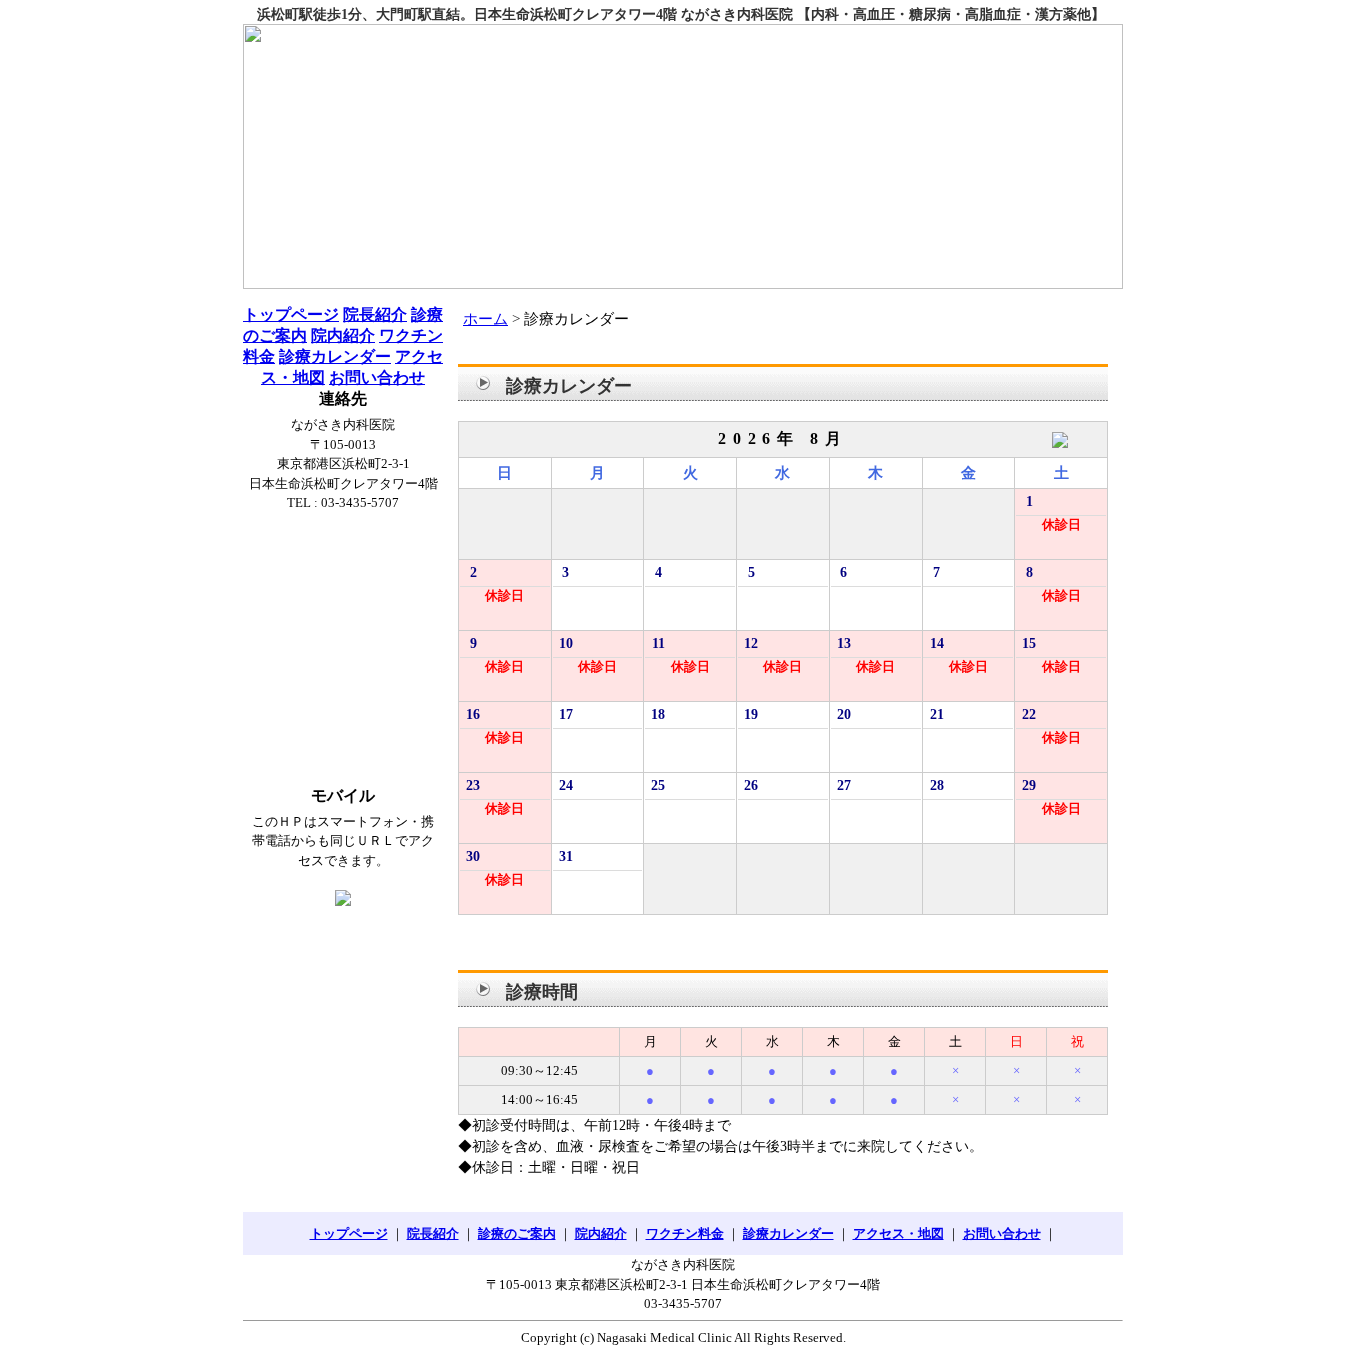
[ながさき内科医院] (683, 156)
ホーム (485, 319)
